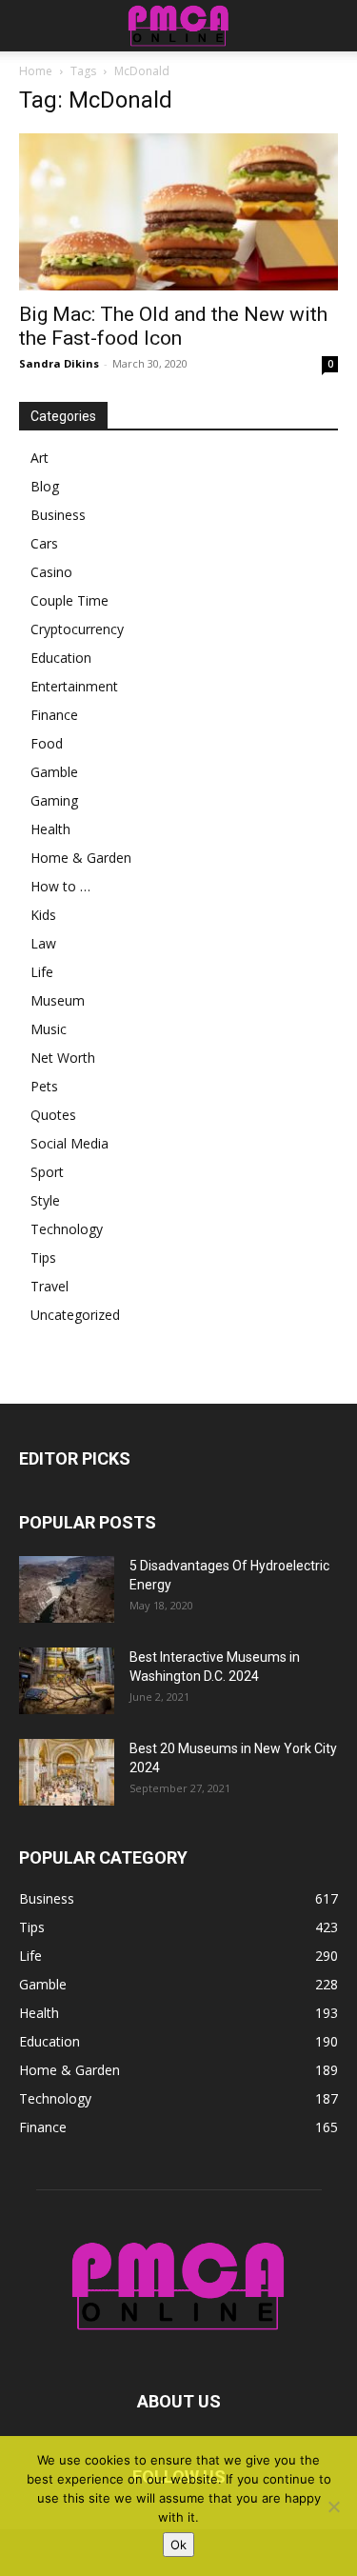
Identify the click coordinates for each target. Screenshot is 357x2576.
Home (36, 71)
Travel (50, 1286)
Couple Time (69, 600)
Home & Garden (81, 858)
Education (61, 658)
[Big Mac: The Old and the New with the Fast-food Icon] (178, 212)
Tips (43, 1258)
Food (47, 743)
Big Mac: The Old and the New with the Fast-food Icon (173, 326)
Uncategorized (75, 1315)
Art (40, 458)
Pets (44, 1086)
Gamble (54, 772)
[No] (333, 2506)
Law (43, 943)
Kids (43, 915)
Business (58, 515)
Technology (67, 1229)
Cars (44, 543)
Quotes (53, 1115)
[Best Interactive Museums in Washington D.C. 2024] (67, 1681)
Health (50, 829)
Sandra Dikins (59, 363)
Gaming (54, 800)
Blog (45, 486)
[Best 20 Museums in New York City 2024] (67, 1772)
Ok (178, 2545)
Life (42, 972)
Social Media (69, 1143)
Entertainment (74, 686)
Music (49, 1029)
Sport (47, 1172)
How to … (60, 886)
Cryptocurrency (77, 629)
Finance (54, 715)
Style (45, 1200)
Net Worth (63, 1058)
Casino (51, 572)
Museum (58, 1000)
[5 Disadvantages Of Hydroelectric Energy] (67, 1589)
